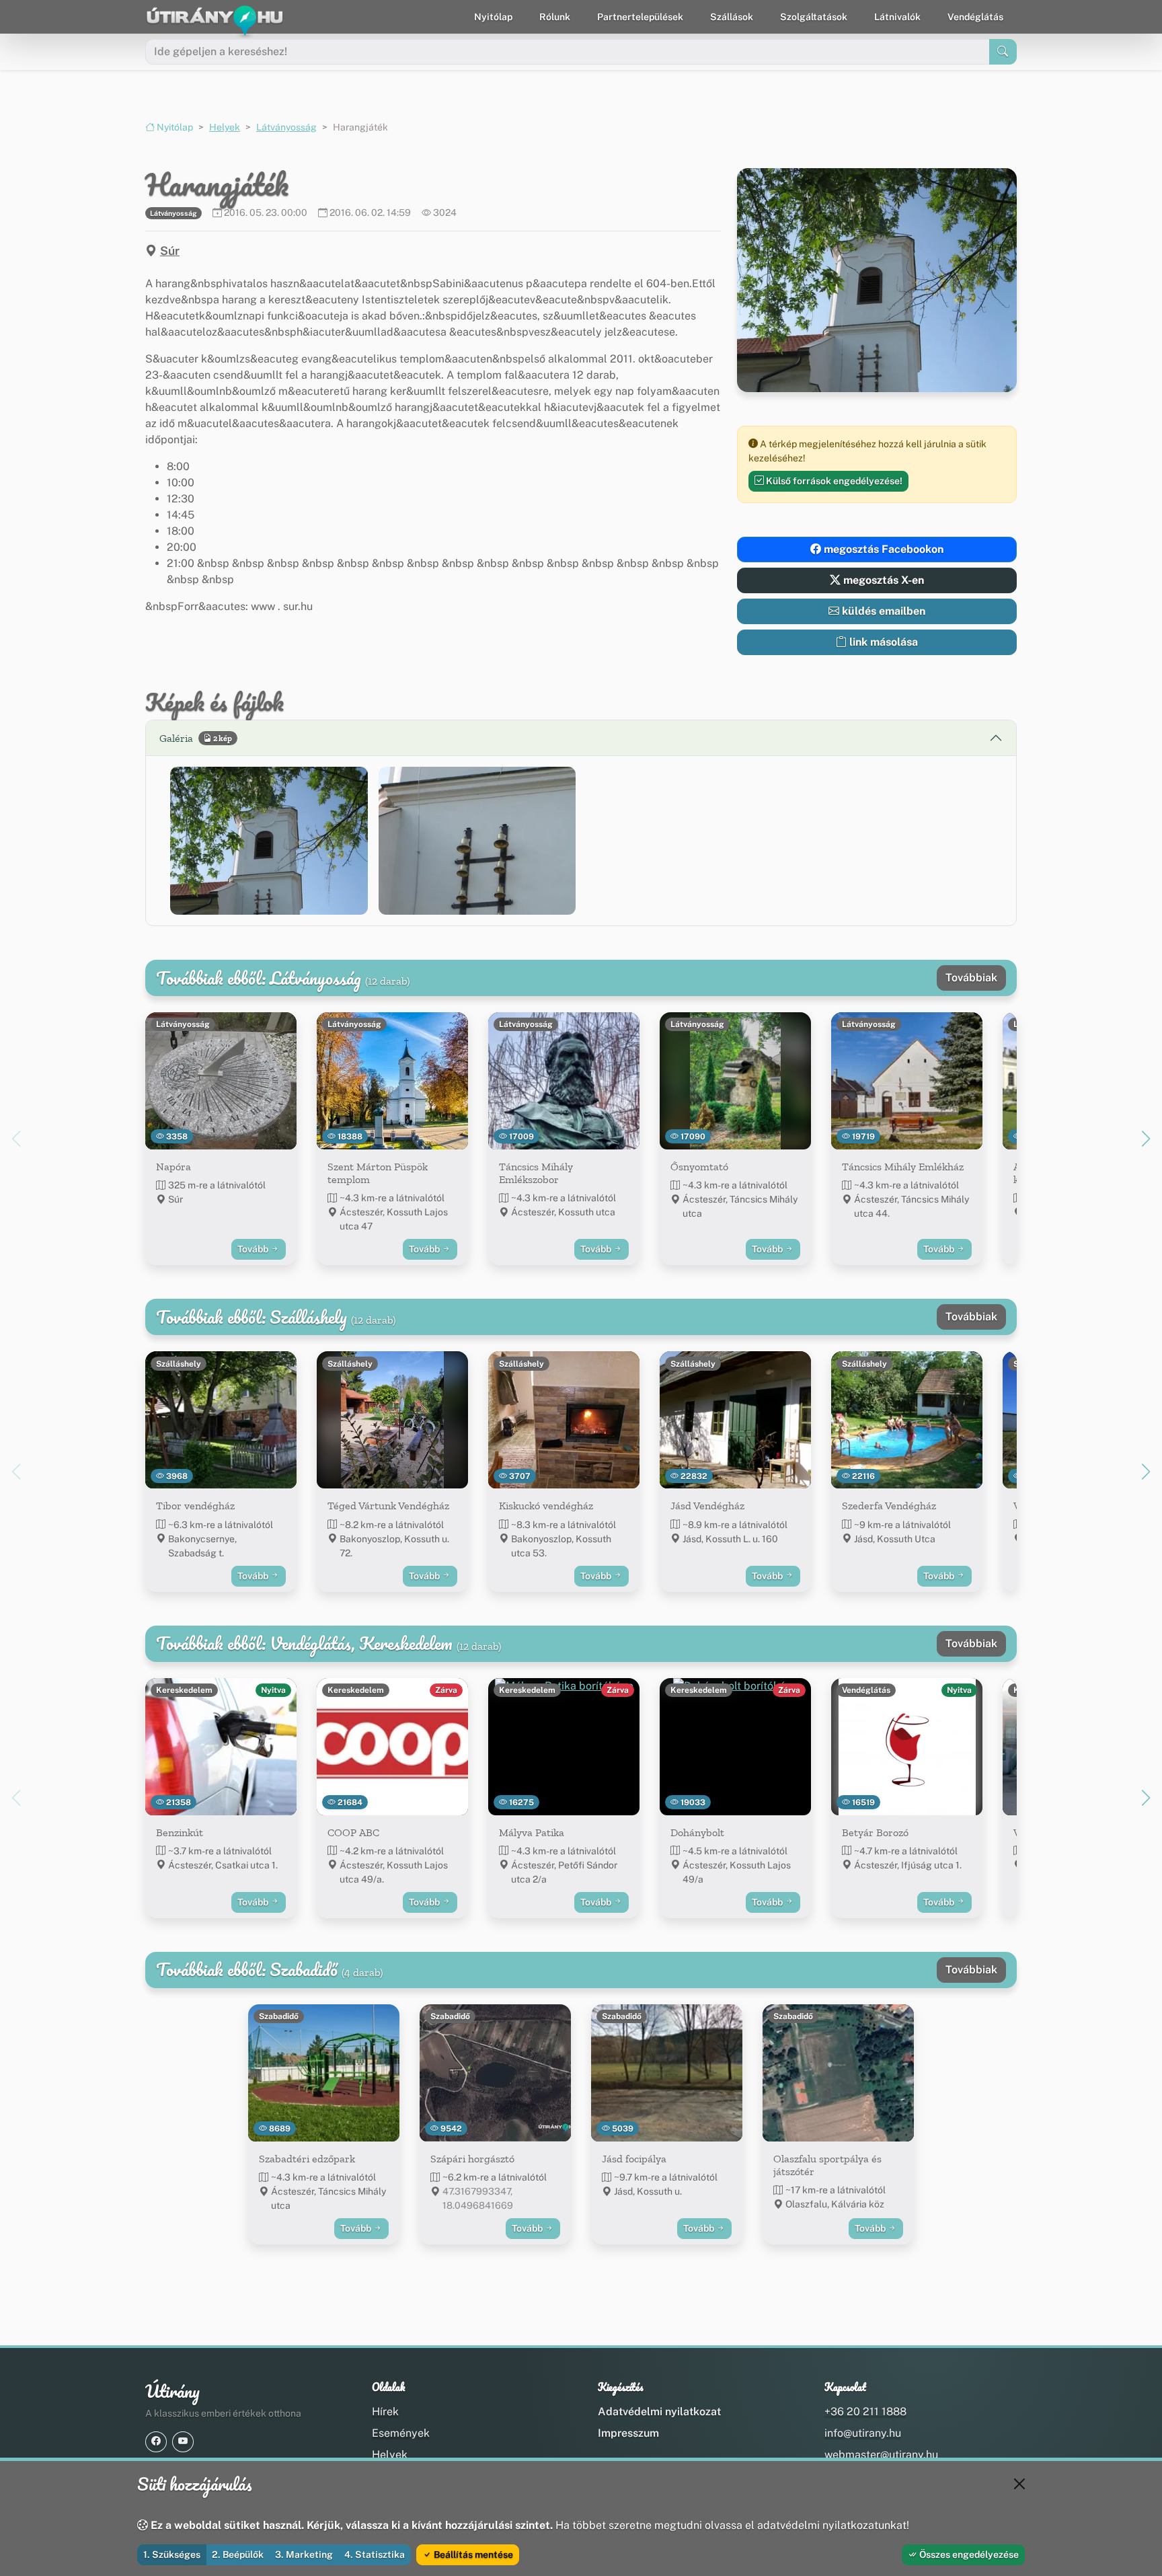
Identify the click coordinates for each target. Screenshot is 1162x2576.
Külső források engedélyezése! (833, 481)
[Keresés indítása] (1003, 52)
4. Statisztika (375, 2554)
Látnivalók (897, 17)
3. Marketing (304, 2554)
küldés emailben (882, 611)
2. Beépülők (238, 2554)
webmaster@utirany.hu (881, 2455)
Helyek (225, 127)
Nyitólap (493, 17)
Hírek (385, 2412)
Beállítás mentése (472, 2554)
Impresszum (628, 2433)
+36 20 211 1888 (865, 2412)
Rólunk (555, 17)
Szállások (732, 17)
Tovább (254, 1249)
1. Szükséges (172, 2554)
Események (401, 2433)
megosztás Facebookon (882, 549)
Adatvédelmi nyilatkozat (659, 2412)
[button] (269, 841)
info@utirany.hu (863, 2433)
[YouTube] (183, 2442)
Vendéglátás (975, 17)
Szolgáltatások (814, 17)
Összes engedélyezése (968, 2554)
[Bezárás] (1019, 2484)
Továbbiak (971, 978)
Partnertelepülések (640, 17)
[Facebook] (156, 2442)
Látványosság (286, 127)
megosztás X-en (882, 580)
